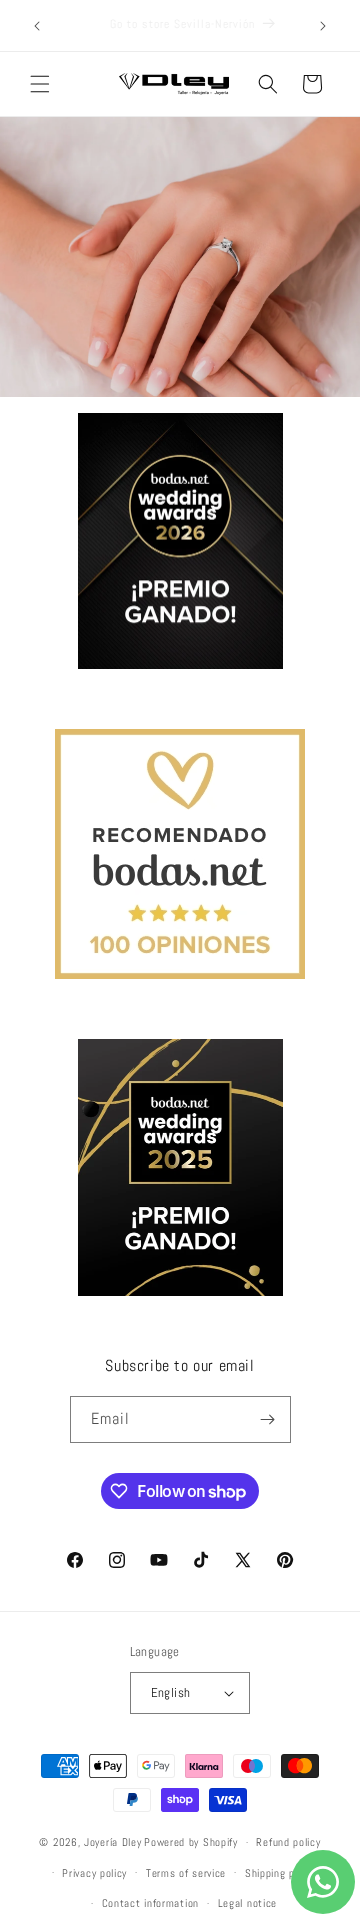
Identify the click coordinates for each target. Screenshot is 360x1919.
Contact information (150, 1903)
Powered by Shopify (191, 1842)
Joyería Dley (112, 1842)
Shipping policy (281, 1873)
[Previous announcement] (37, 26)
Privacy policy (94, 1873)
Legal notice (247, 1903)
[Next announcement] (323, 26)
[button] (40, 84)
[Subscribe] (268, 1419)
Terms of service (186, 1873)
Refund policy (288, 1842)
